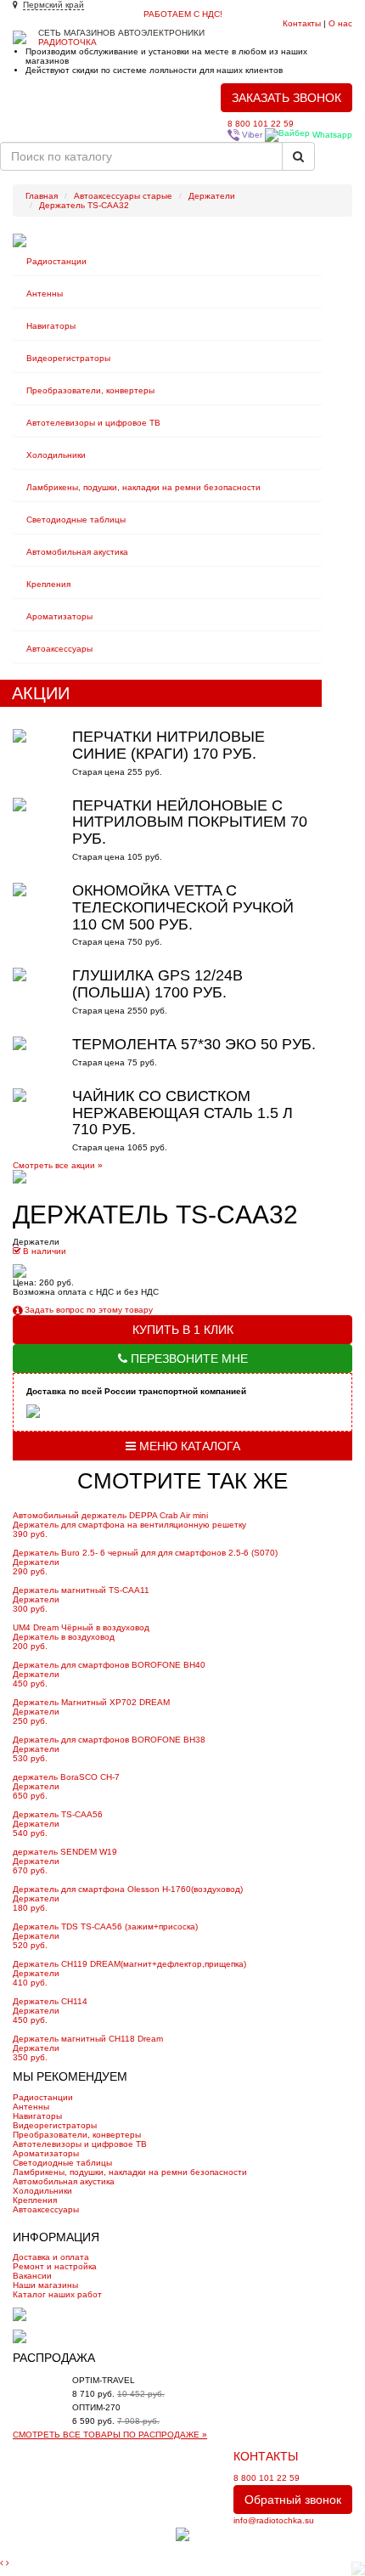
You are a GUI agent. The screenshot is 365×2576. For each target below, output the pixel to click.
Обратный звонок (293, 2500)
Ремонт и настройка (55, 2266)
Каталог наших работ (57, 2294)
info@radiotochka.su (274, 2520)
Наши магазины (45, 2285)
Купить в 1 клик (183, 1330)
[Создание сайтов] (182, 2534)
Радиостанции (56, 261)
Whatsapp (331, 135)
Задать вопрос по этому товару (87, 1310)
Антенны (45, 294)
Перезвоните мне (188, 1359)
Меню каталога (188, 1446)
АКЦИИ (41, 693)
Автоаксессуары (59, 649)
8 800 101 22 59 (261, 124)
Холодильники (56, 455)
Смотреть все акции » (58, 1165)
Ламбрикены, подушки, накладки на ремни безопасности (143, 487)
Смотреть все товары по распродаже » (110, 2435)
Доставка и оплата (51, 2257)
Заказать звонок (286, 98)
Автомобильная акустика (77, 552)
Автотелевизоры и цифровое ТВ (93, 423)
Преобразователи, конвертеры (90, 390)
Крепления (48, 584)
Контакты (302, 23)
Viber (251, 135)
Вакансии (32, 2276)
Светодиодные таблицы (76, 520)
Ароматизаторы (59, 616)
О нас (340, 23)
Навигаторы (51, 326)
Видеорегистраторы (68, 358)
